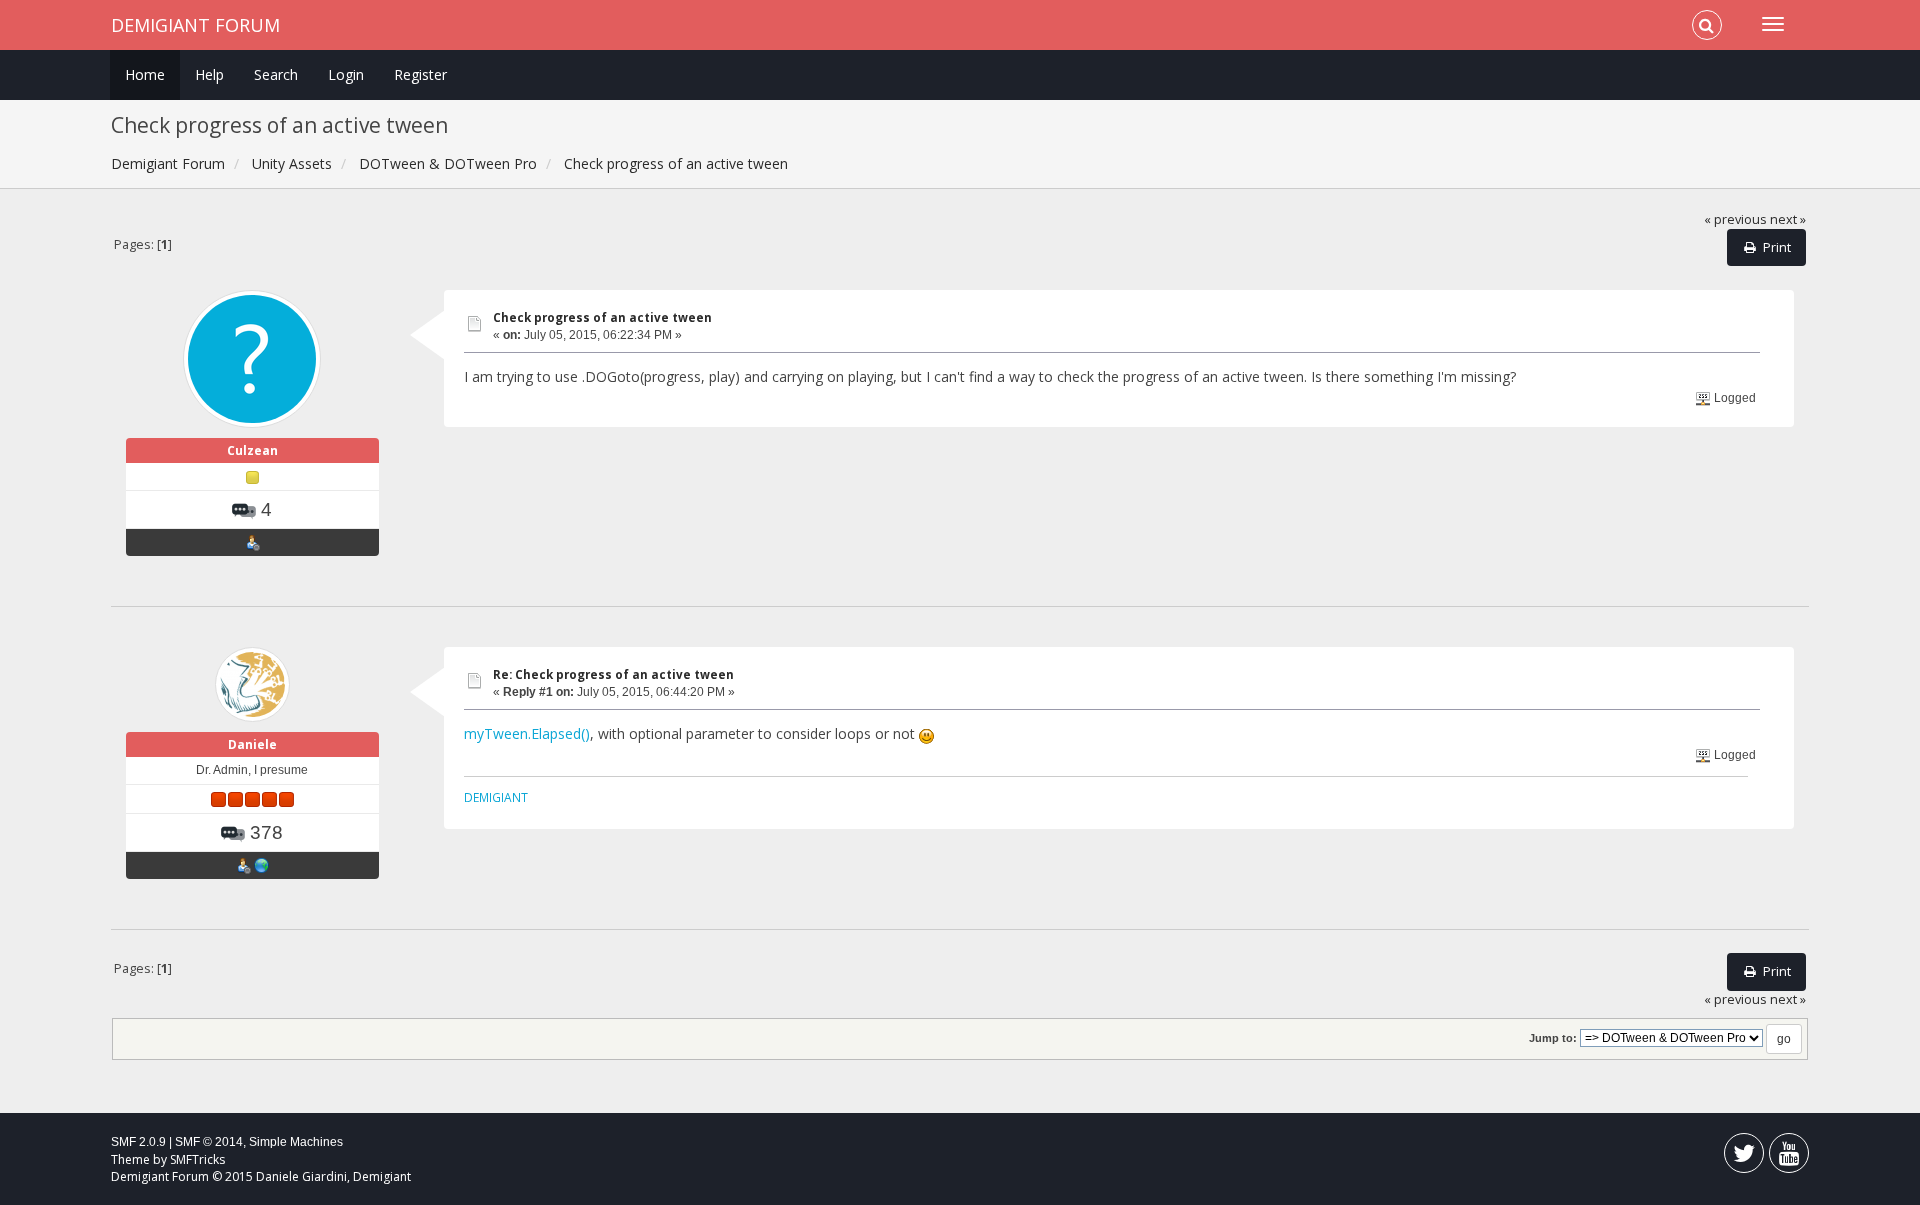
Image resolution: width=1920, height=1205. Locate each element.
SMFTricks (197, 1159)
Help (209, 74)
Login (346, 74)
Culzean (252, 450)
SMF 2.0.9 (138, 1142)
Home (145, 74)
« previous (1735, 219)
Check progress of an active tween (602, 317)
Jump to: (1553, 1038)
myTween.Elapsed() (527, 733)
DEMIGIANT (496, 797)
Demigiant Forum (195, 25)
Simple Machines (296, 1142)
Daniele (252, 744)
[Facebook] (1744, 1157)
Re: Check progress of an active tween (613, 674)
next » (1788, 219)
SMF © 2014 (209, 1142)
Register (420, 74)
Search (276, 74)
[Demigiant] (262, 865)
